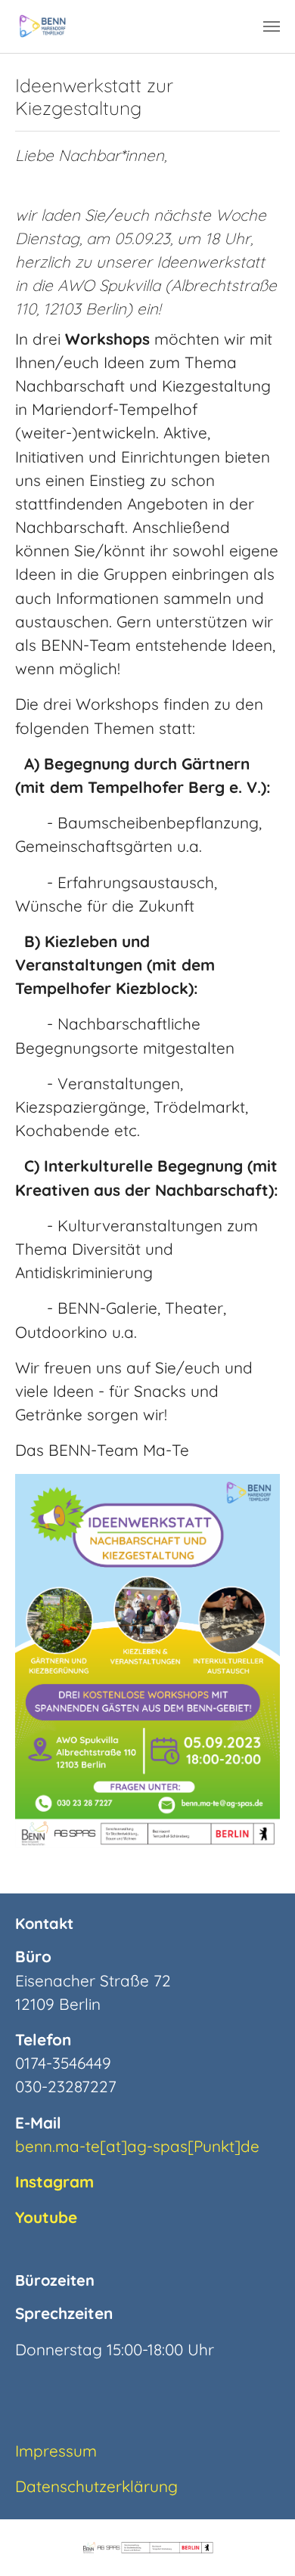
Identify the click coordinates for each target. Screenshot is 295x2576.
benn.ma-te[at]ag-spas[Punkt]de (137, 2146)
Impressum (56, 2451)
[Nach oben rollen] (256, 2537)
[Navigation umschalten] (272, 26)
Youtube (46, 2217)
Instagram (54, 2181)
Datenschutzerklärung (96, 2486)
